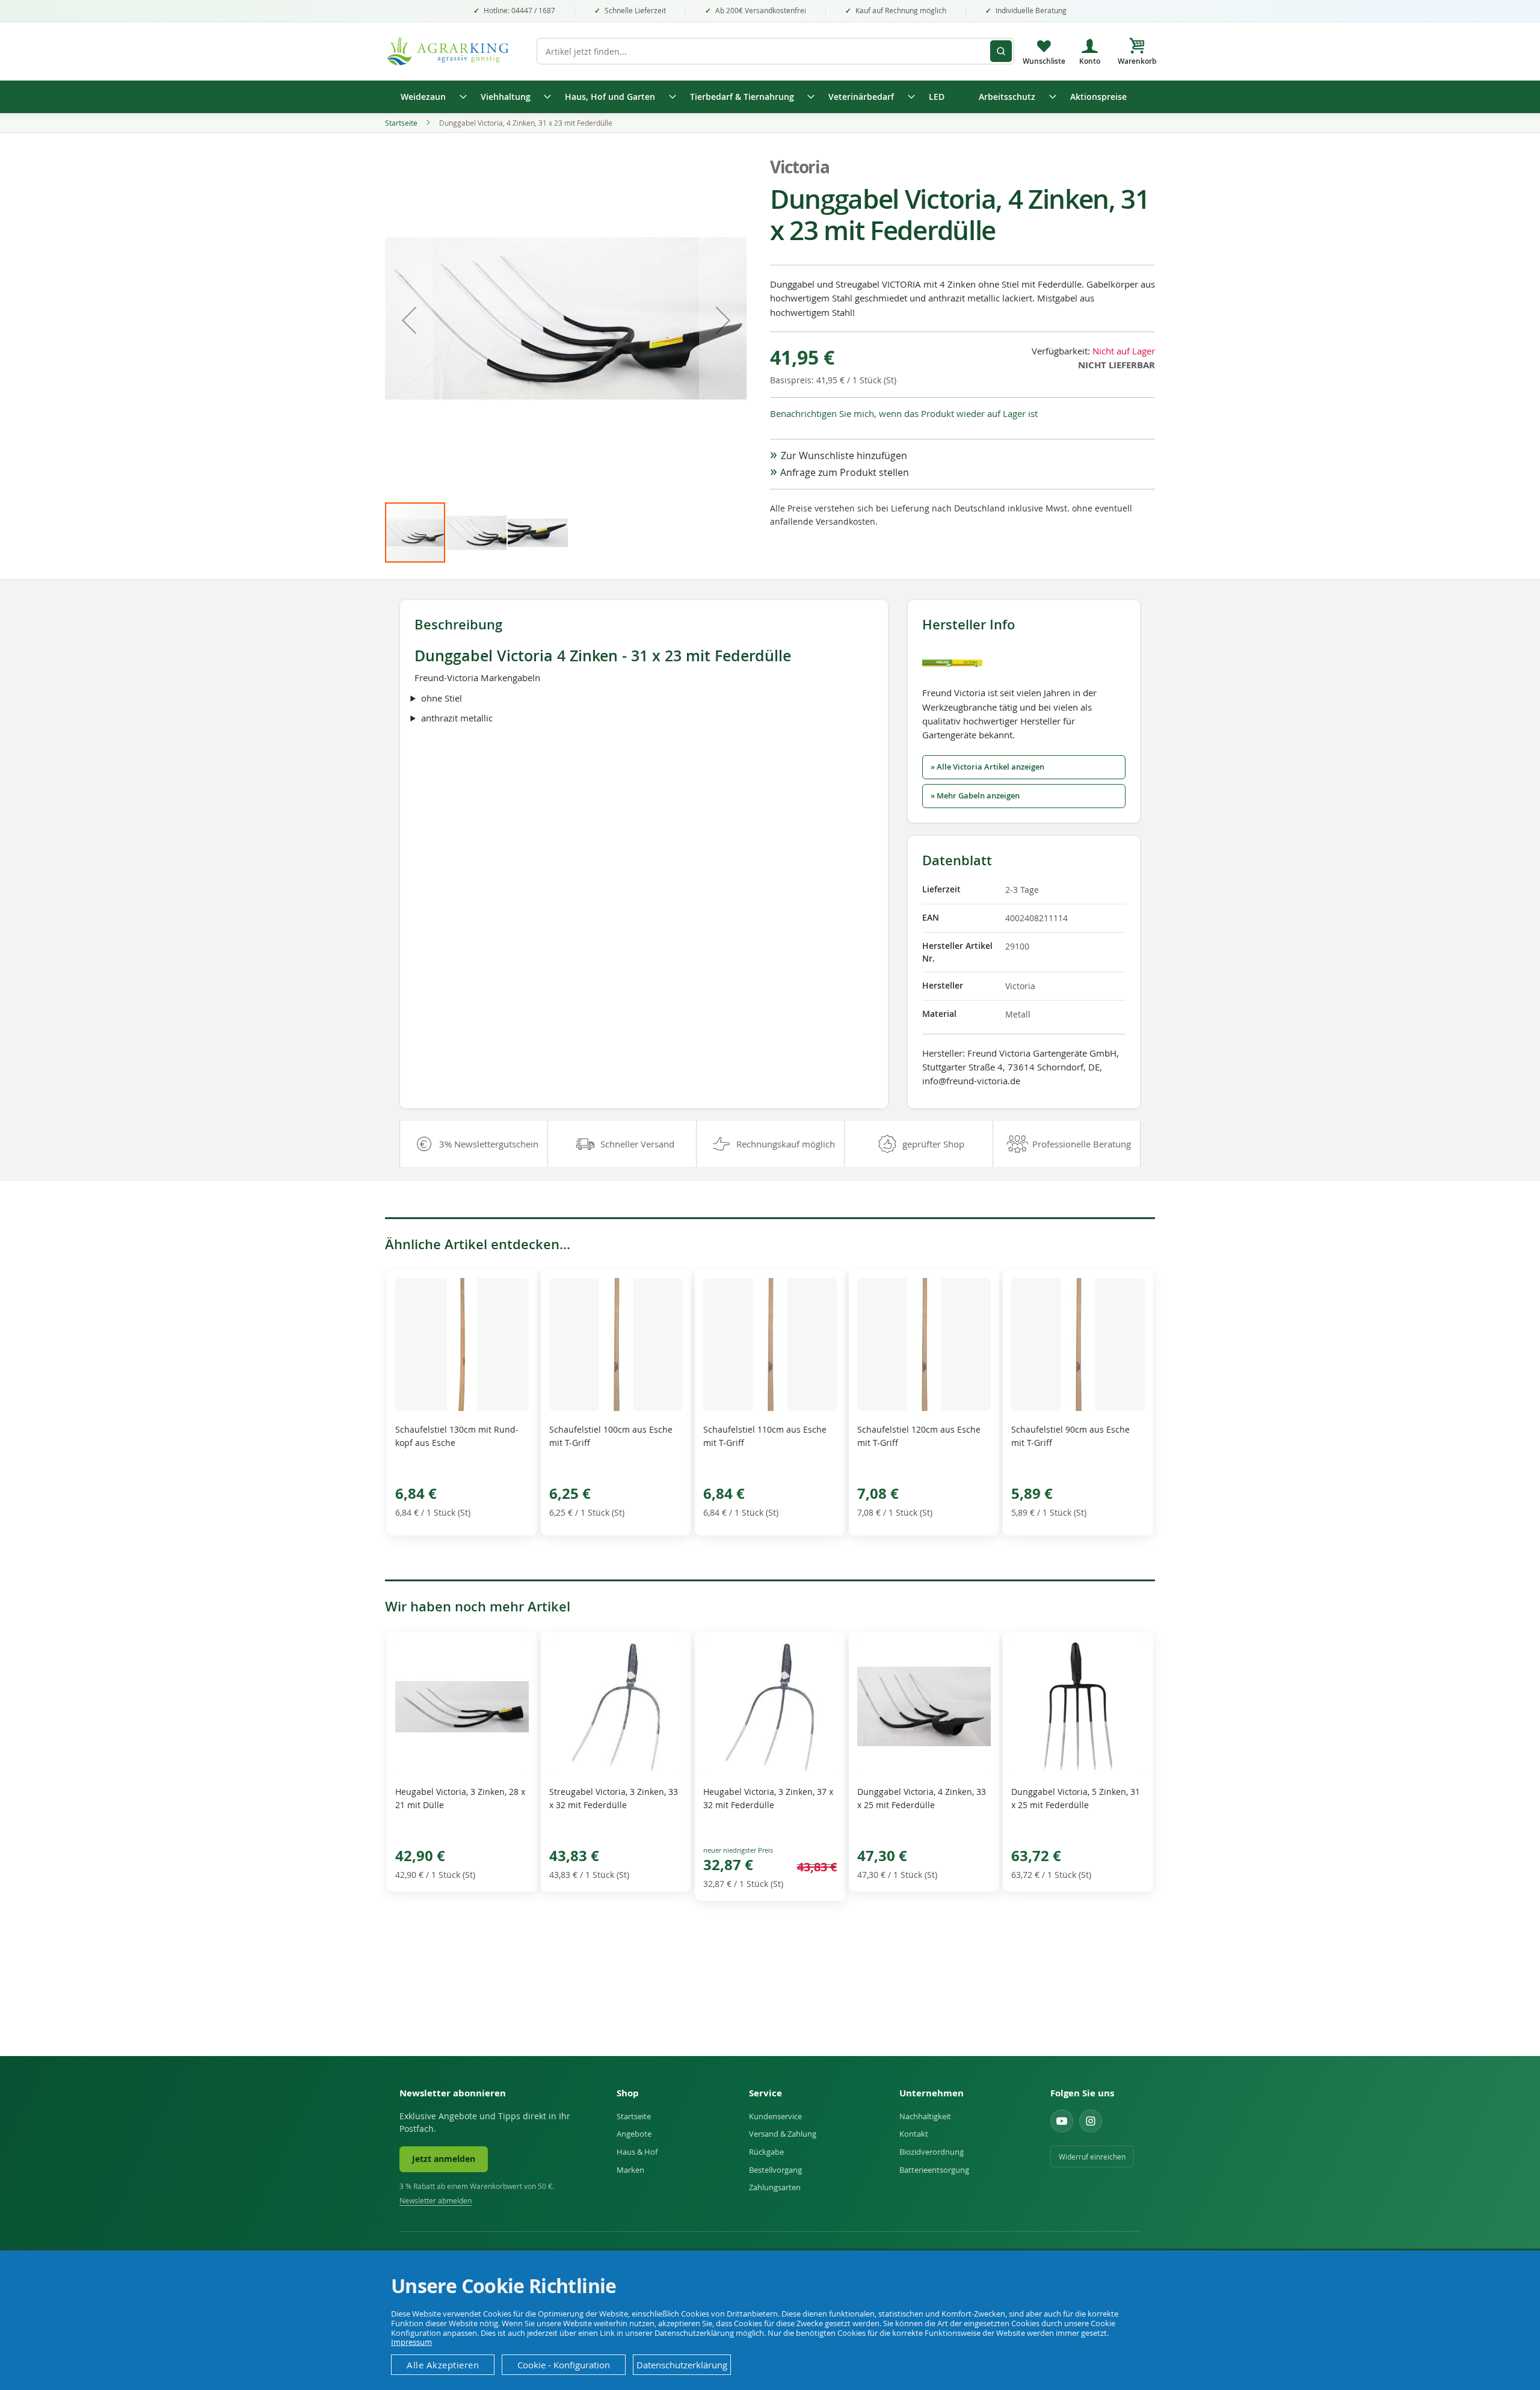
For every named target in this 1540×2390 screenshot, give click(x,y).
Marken (630, 2170)
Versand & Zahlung (783, 2134)
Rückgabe (766, 2152)
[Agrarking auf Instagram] (1091, 2121)
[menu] (770, 97)
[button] (409, 320)
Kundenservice (775, 2116)
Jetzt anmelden (444, 2159)
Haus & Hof (637, 2152)
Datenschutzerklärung (682, 2365)
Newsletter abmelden (436, 2201)
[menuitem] (430, 97)
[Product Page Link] (462, 1408)
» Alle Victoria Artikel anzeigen (987, 767)
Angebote (634, 2134)
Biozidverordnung (932, 2152)
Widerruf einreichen (1092, 2157)
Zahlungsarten (775, 2187)
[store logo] (454, 51)
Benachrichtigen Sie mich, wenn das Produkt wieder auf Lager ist (904, 413)
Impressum (411, 2342)
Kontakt (914, 2134)
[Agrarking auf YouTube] (1062, 2121)
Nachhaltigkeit (925, 2116)
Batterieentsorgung (934, 2170)
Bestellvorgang (775, 2170)
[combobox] (775, 51)
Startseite (401, 123)
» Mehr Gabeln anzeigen (975, 796)
